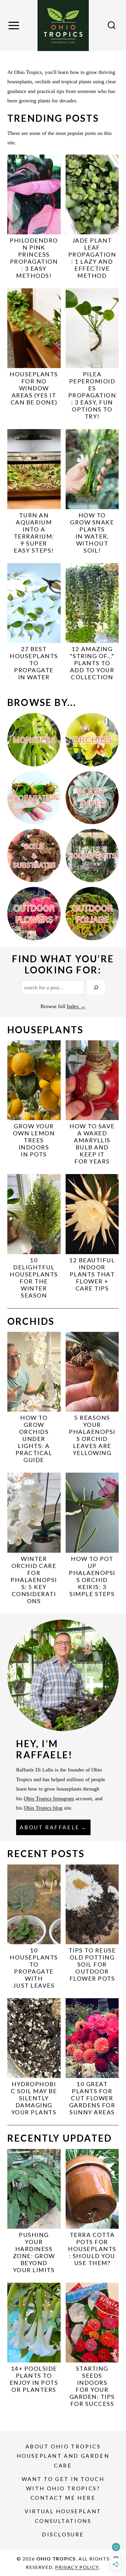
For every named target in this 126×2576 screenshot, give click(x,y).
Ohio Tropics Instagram (49, 1798)
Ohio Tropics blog (43, 1808)
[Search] (96, 987)
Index (73, 1006)
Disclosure (63, 2534)
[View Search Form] (112, 26)
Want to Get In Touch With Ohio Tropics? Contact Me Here (63, 2488)
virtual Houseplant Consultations (63, 2516)
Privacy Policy (77, 2567)
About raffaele (50, 1827)
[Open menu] (15, 26)
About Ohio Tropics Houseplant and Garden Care (63, 2456)
